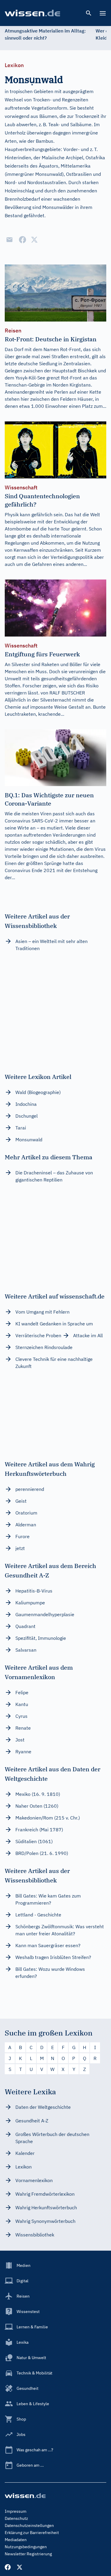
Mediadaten (16, 2540)
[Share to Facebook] (22, 240)
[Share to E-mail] (9, 240)
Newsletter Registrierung (28, 2554)
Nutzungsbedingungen (26, 2547)
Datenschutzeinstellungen (29, 2525)
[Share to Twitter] (34, 240)
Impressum (16, 2511)
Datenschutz (16, 2518)
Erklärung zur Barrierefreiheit (32, 2533)
